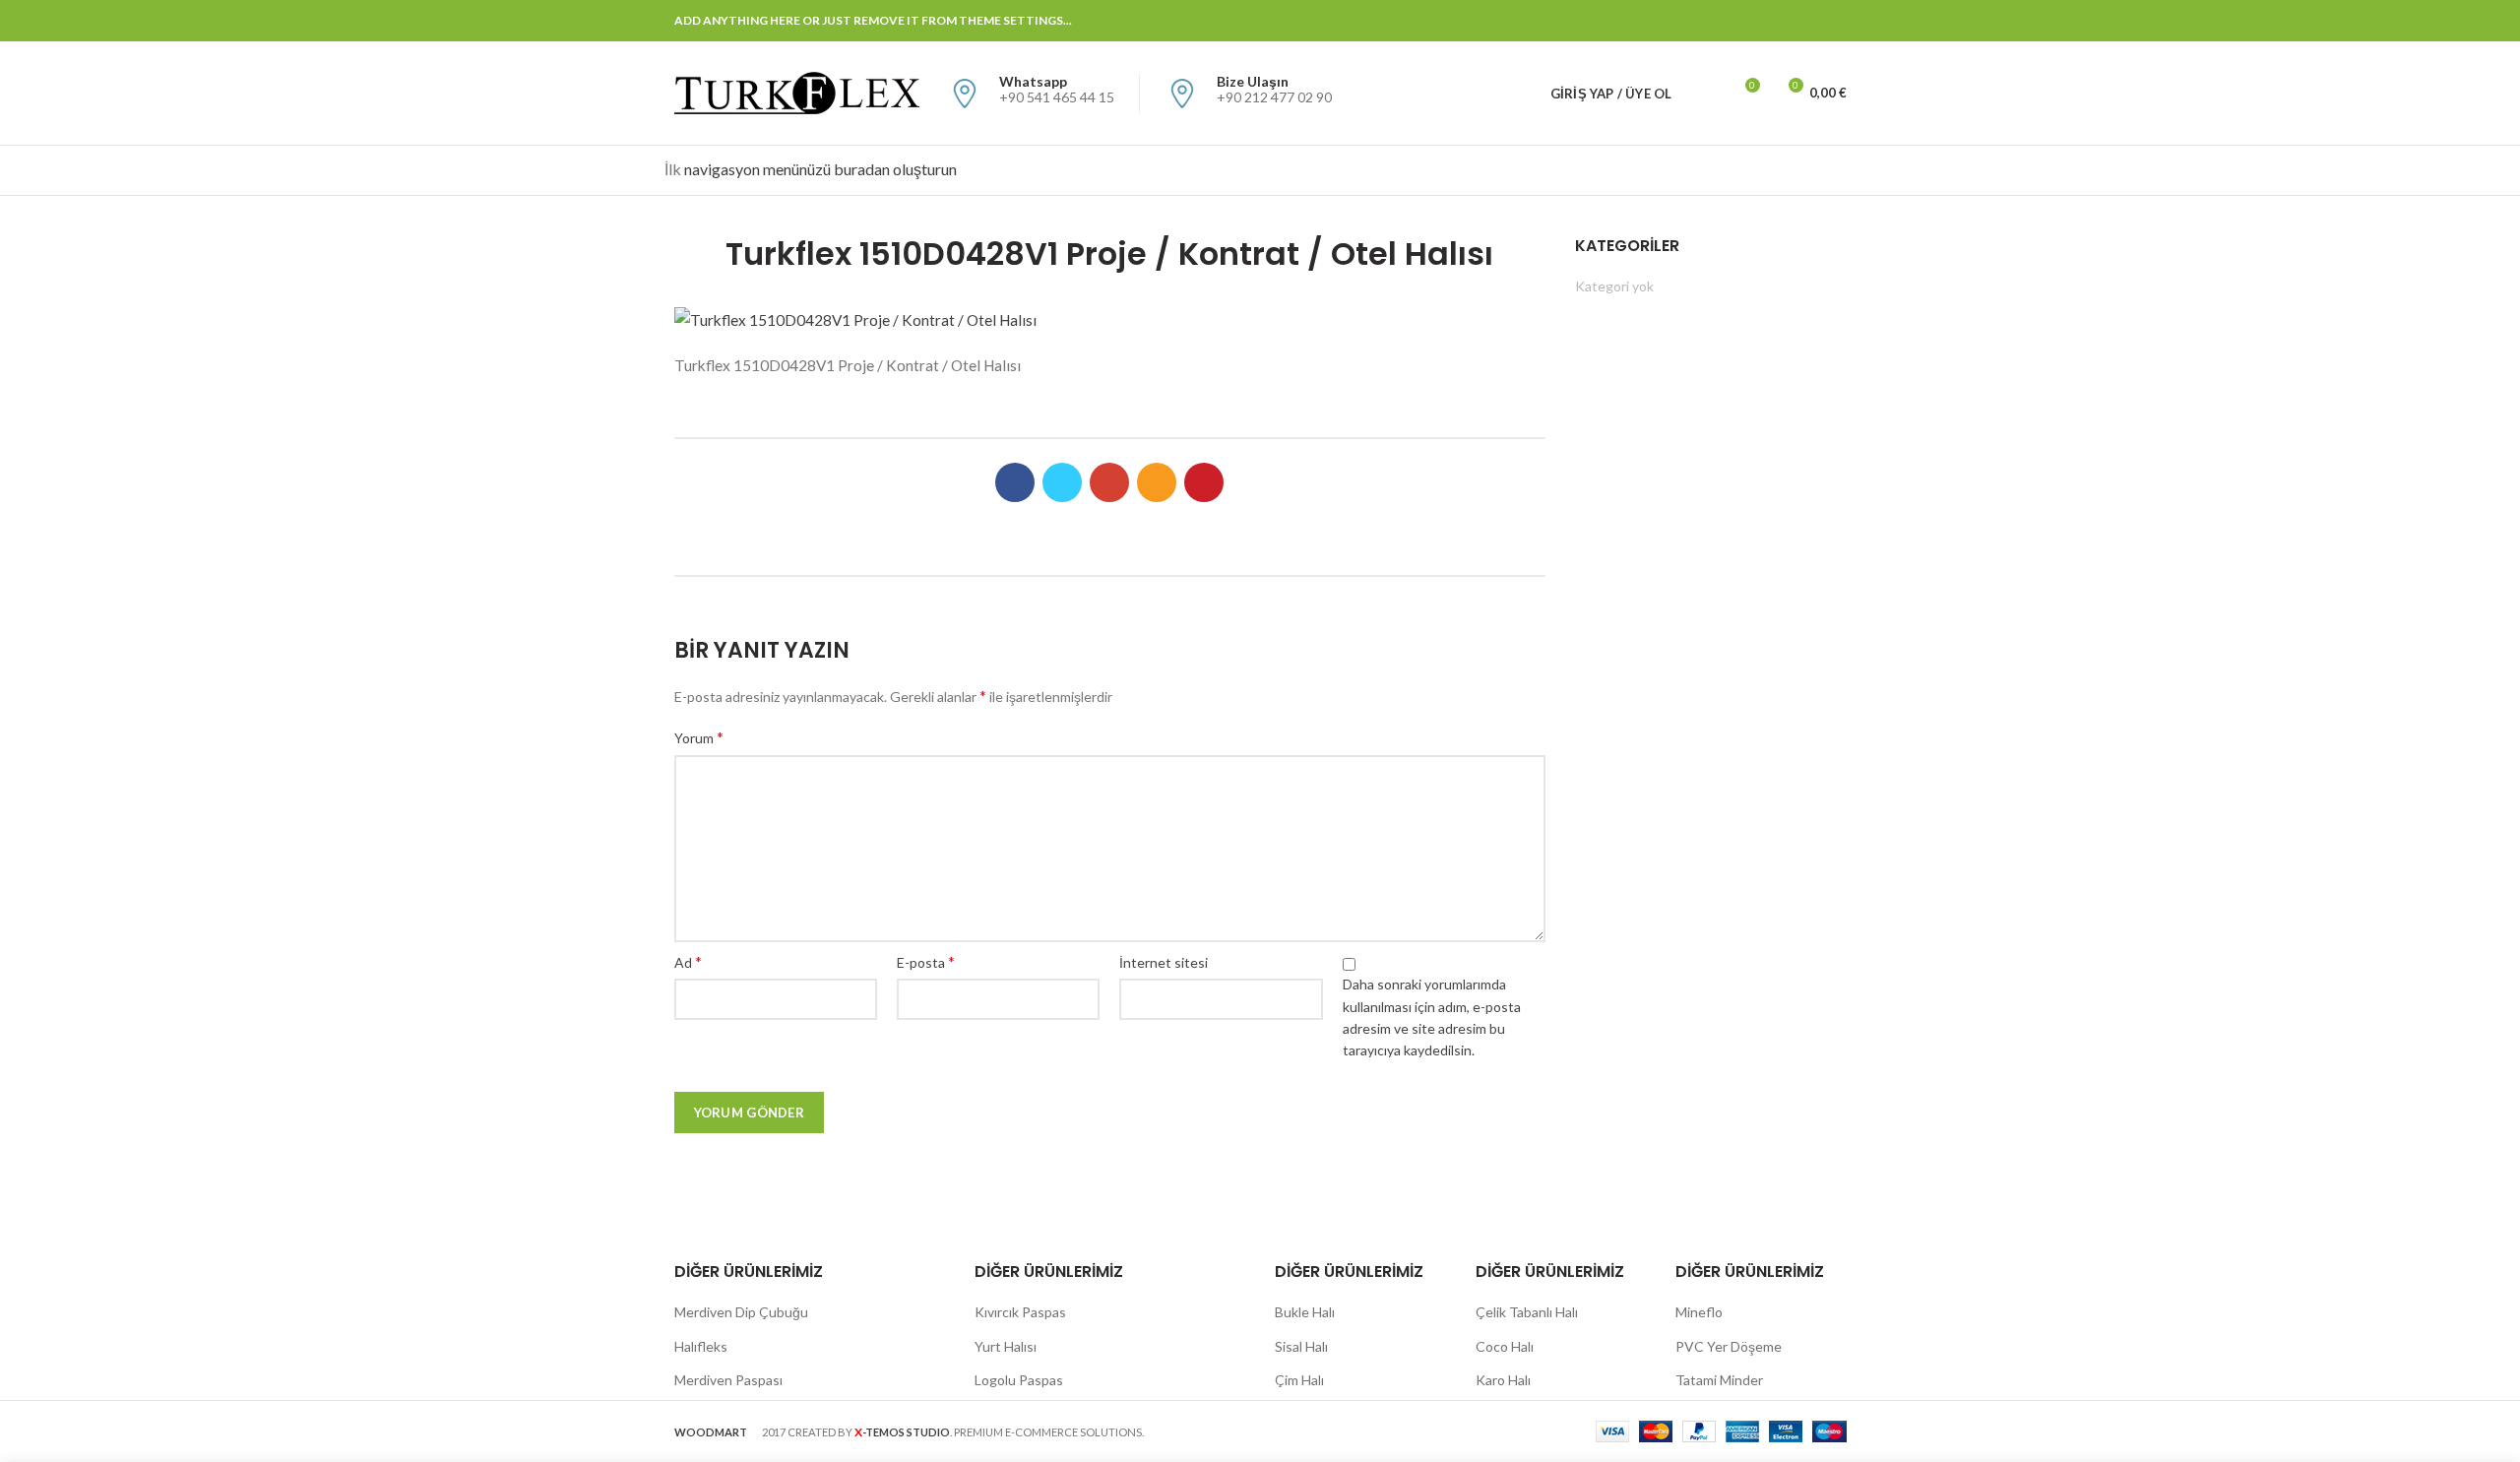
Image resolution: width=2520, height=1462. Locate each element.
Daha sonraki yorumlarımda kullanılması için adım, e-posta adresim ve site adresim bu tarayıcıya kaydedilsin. (1432, 1017)
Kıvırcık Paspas (1020, 1312)
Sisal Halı (1301, 1346)
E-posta (926, 961)
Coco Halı (1505, 1346)
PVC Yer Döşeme (1729, 1346)
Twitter (1711, 21)
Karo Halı (1503, 1380)
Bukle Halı (1305, 1312)
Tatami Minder (1719, 1380)
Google (1736, 21)
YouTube (1810, 21)
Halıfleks (701, 1346)
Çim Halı (1299, 1380)
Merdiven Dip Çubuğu (741, 1312)
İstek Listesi (1752, 85)
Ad (688, 961)
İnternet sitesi (1164, 962)
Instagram (1785, 21)
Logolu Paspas (1019, 1380)
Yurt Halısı (1006, 1346)
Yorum (699, 737)
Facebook (1687, 21)
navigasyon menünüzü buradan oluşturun (820, 169)
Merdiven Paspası (728, 1380)
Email (1761, 21)
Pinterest (1834, 21)
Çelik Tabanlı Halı (1527, 1312)
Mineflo (1699, 1312)
